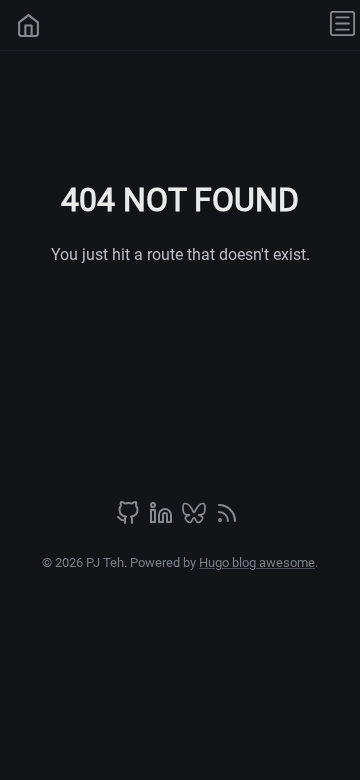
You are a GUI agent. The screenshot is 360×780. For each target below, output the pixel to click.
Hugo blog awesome (257, 562)
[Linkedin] (163, 519)
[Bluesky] (196, 519)
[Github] (130, 519)
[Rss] (227, 519)
